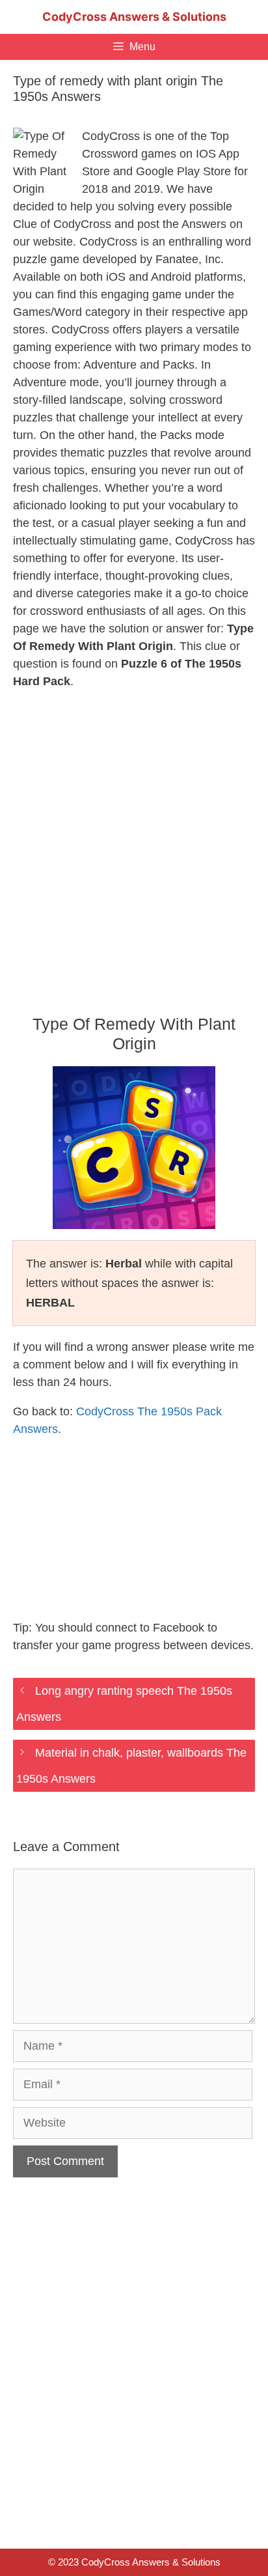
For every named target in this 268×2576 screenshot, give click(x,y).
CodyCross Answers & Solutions (134, 17)
